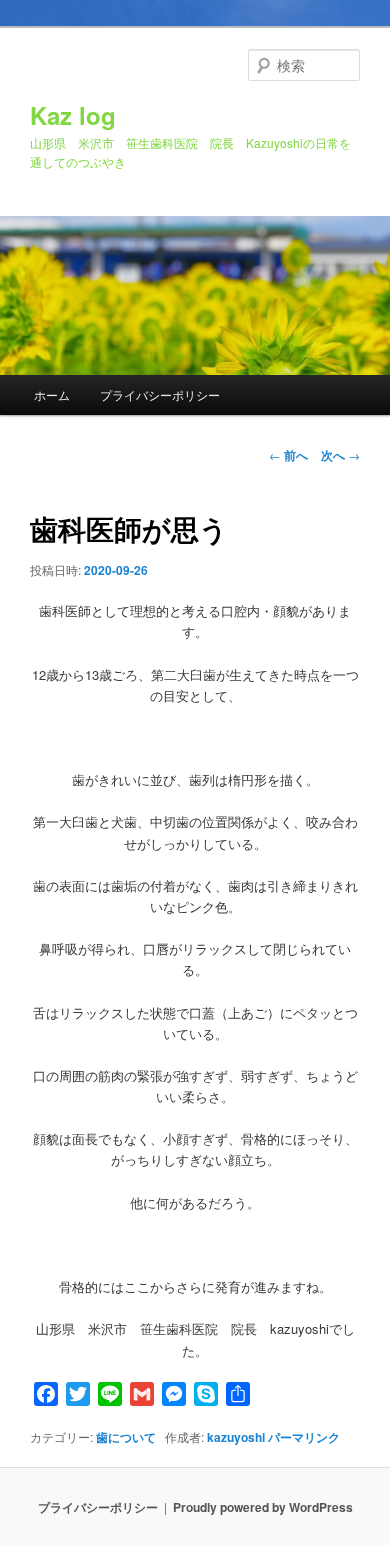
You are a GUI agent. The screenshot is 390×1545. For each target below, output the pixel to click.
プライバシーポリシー (160, 394)
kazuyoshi (236, 1437)
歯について (126, 1437)
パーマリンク (304, 1437)
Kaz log (73, 115)
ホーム (52, 394)
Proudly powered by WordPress (263, 1507)
